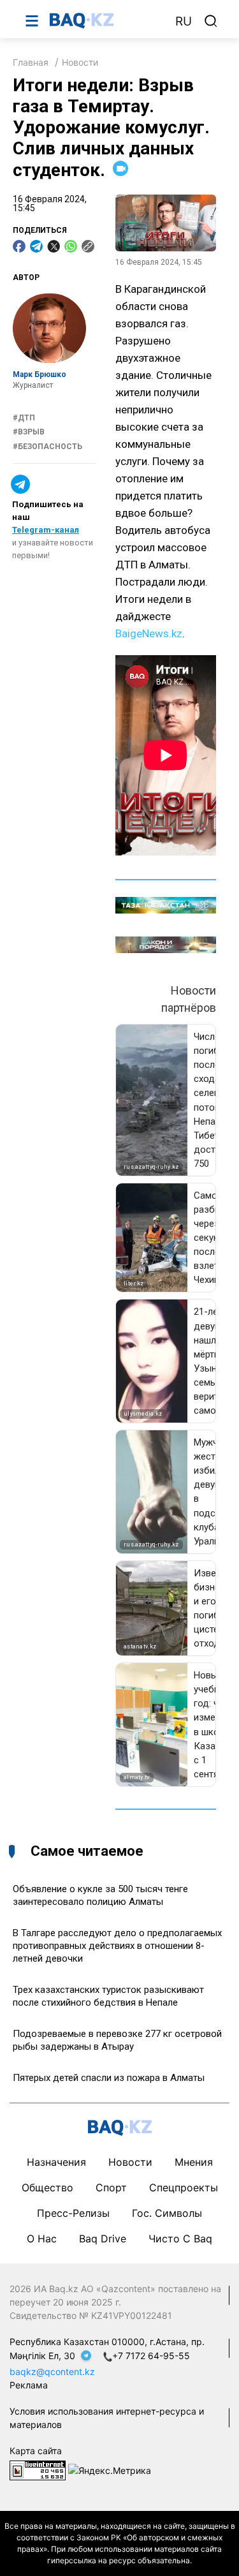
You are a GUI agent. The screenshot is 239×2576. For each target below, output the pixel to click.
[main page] (106, 20)
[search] (211, 21)
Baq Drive (103, 2239)
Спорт (111, 2187)
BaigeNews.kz (149, 633)
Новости (80, 62)
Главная (31, 62)
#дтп (24, 418)
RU (184, 21)
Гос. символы (167, 2213)
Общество (47, 2187)
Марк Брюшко (40, 374)
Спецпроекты (184, 2187)
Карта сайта (36, 2451)
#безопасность (47, 447)
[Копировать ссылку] (88, 246)
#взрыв (29, 432)
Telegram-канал (46, 530)
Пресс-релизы (73, 2213)
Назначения (56, 2162)
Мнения (194, 2162)
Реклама (29, 2385)
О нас (42, 2239)
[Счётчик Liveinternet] (38, 2469)
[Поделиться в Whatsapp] (71, 246)
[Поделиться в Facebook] (19, 246)
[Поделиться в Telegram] (36, 246)
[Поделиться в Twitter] (54, 246)
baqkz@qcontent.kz (52, 2372)
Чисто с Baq (180, 2239)
